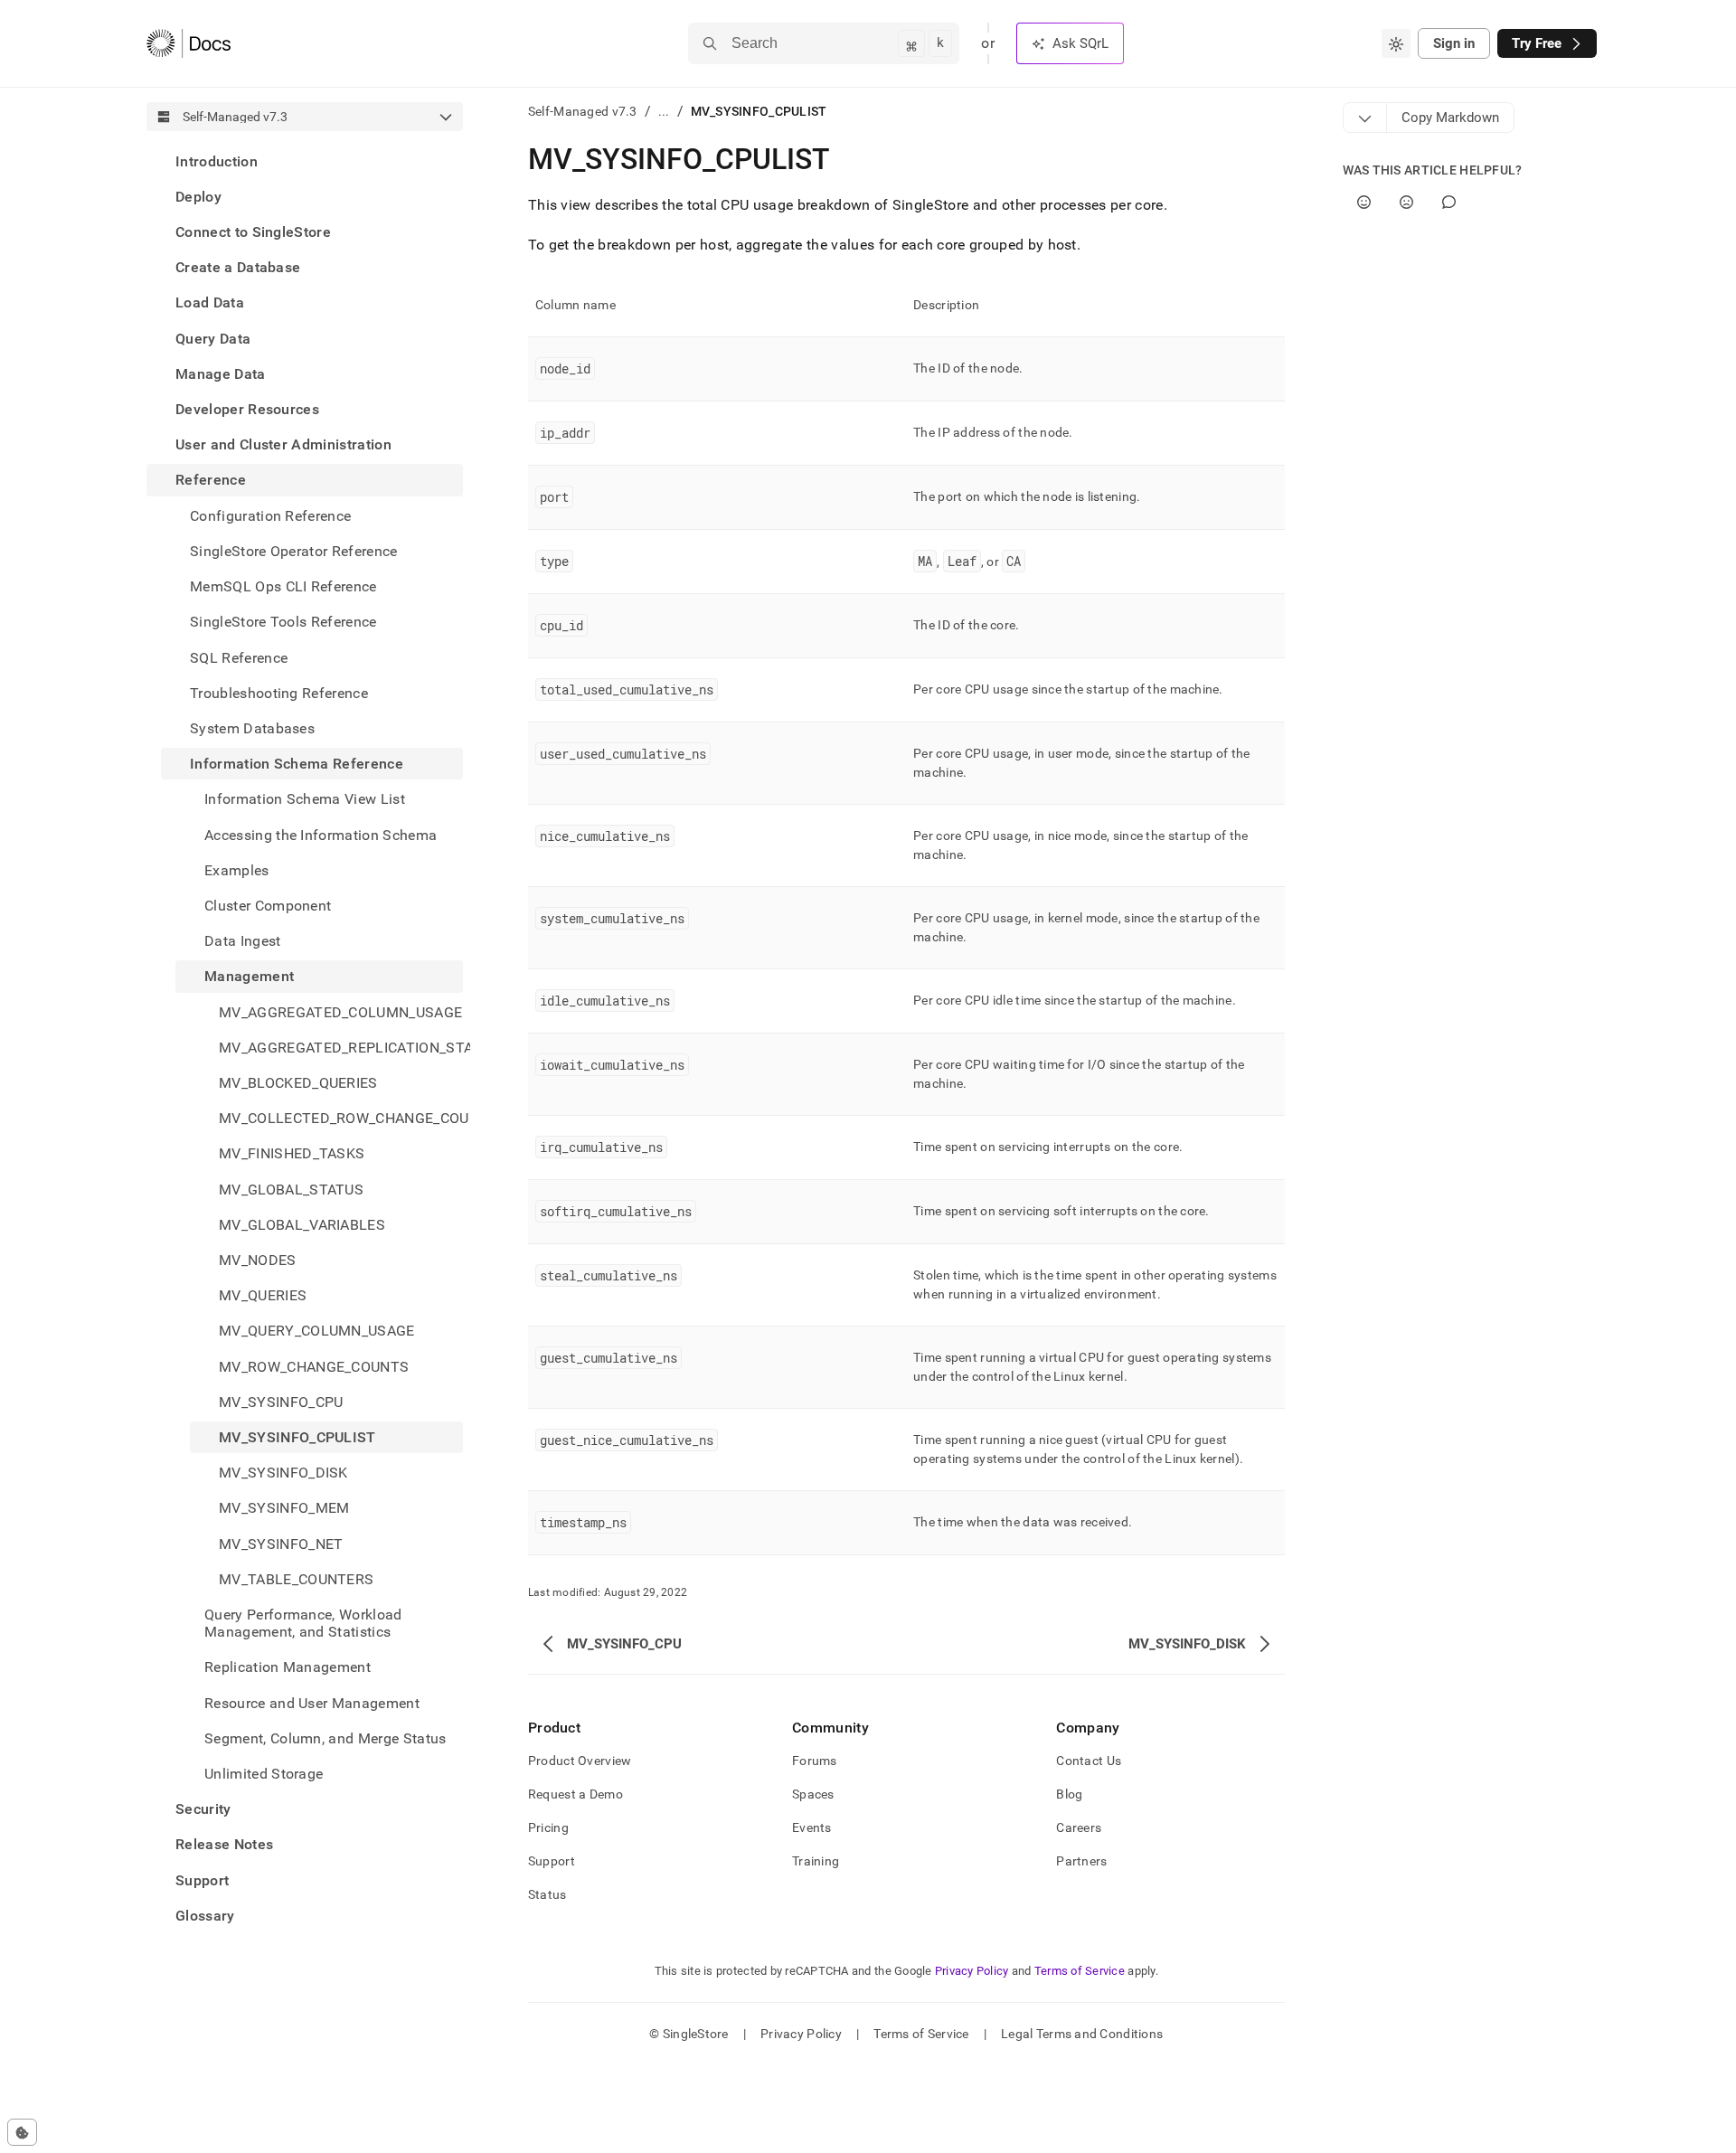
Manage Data (221, 374)
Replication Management (288, 1668)
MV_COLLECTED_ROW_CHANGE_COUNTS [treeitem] (341, 1118)
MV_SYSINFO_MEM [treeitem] (284, 1509)
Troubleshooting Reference (279, 693)
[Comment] (1449, 202)
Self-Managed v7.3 (583, 111)
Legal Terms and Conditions (1082, 2034)
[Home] (189, 43)
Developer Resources (247, 409)
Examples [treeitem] (237, 870)
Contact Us (1089, 1761)
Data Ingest (243, 941)
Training (816, 1861)
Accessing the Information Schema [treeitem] (321, 835)
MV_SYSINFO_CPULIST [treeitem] (297, 1437)
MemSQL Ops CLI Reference (283, 586)
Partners (1081, 1861)
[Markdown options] (1365, 118)
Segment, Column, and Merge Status (325, 1738)
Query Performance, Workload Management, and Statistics (303, 1623)
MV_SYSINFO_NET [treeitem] (281, 1544)
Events (812, 1827)
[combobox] (1396, 43)
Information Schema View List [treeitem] (305, 800)
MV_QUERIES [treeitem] (263, 1296)
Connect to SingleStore (253, 232)
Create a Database (238, 268)
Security (203, 1810)
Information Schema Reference (297, 764)
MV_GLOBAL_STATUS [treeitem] (291, 1190)
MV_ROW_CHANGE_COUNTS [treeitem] (314, 1367)
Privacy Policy (972, 1971)
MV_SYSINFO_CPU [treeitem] (281, 1402)
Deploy (198, 197)
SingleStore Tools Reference (283, 623)
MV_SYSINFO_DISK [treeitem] (283, 1473)
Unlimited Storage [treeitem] (264, 1774)
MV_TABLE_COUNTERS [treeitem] (296, 1579)
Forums (815, 1761)
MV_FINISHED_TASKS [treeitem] (292, 1154)
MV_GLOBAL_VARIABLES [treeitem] (302, 1225)
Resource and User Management (312, 1703)
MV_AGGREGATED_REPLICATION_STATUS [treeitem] (341, 1048)
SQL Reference (239, 658)
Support (202, 1880)
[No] (1406, 202)
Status (547, 1894)
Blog (1069, 1794)
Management (249, 977)
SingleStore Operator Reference (294, 551)
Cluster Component (268, 906)
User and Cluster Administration (283, 445)
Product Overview (580, 1761)
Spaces (813, 1794)
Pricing (548, 1827)
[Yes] (1364, 202)
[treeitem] (305, 161)
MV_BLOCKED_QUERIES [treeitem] (298, 1083)
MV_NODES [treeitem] (258, 1260)
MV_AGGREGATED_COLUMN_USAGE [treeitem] (340, 1012)
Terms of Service (1080, 1971)
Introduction (217, 161)
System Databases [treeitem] (252, 728)
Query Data (213, 339)
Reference (211, 481)
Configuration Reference (270, 516)
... (664, 111)
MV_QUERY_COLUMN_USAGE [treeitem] (317, 1331)
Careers (1079, 1827)
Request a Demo (576, 1794)
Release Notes (224, 1845)
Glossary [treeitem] (205, 1916)
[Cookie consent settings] (22, 2132)
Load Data (210, 303)
